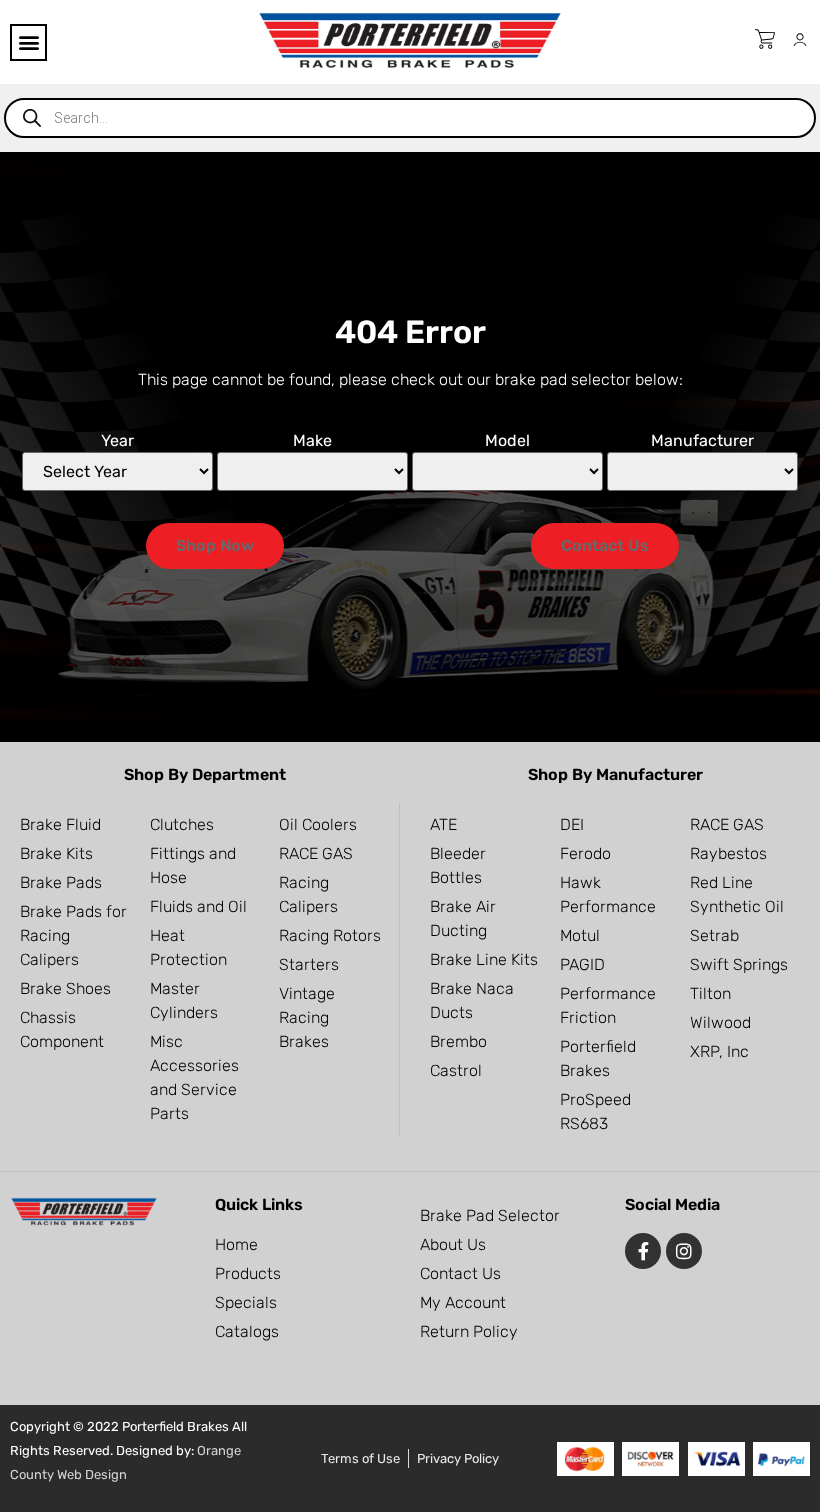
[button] (28, 42)
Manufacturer (702, 441)
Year (117, 441)
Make (312, 441)
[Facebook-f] (643, 1251)
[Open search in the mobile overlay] (409, 118)
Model (507, 441)
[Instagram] (684, 1251)
